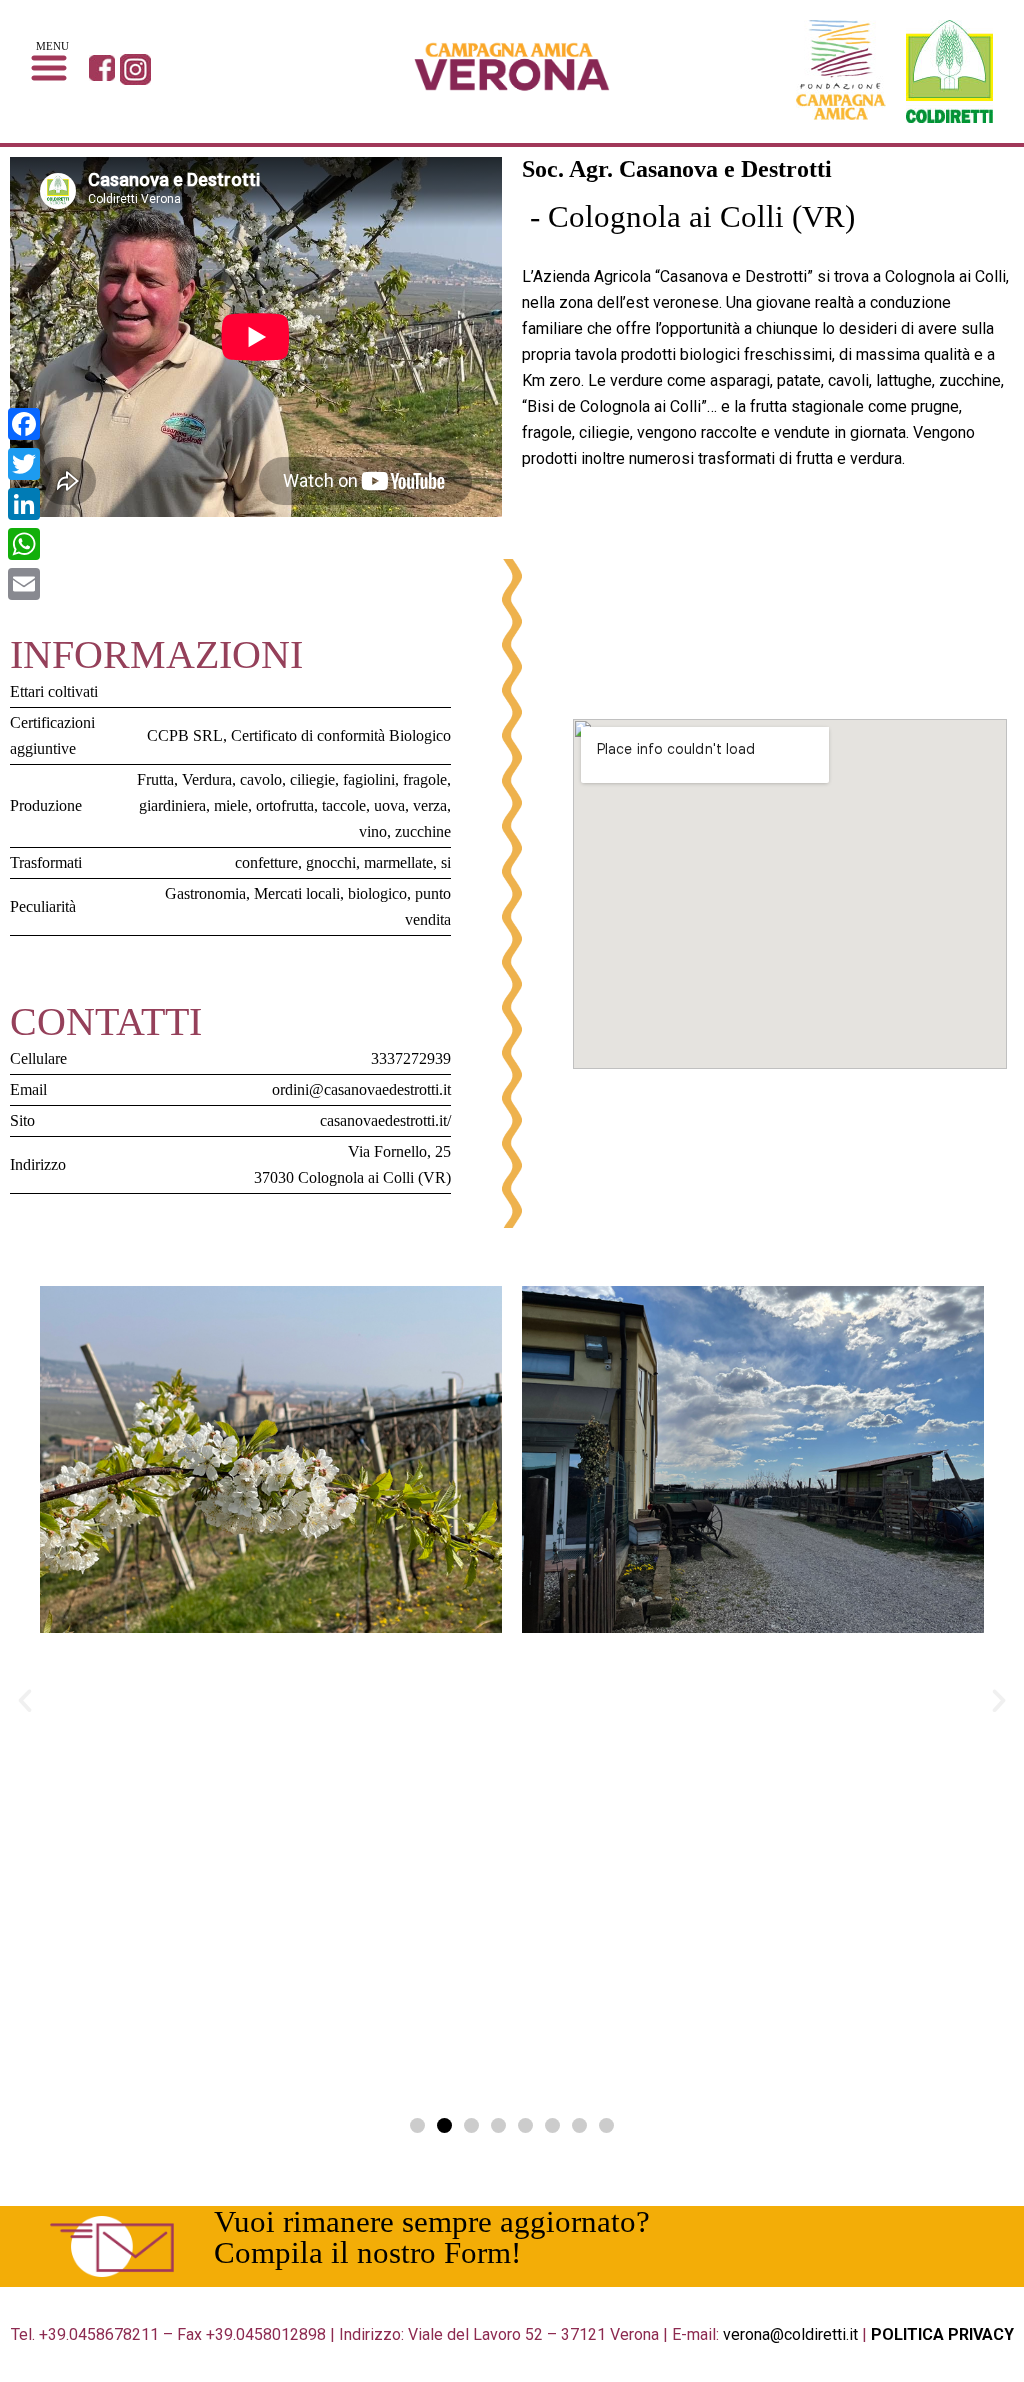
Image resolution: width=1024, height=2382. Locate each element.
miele (231, 805)
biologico (377, 893)
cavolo (261, 779)
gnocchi (331, 862)
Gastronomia (205, 893)
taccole (344, 805)
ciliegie (312, 779)
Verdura (207, 779)
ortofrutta (285, 805)
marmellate (398, 862)
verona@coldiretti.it (790, 2334)
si (446, 862)
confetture (266, 862)
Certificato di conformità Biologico (341, 735)
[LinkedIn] (24, 504)
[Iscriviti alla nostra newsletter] (112, 2247)
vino (373, 831)
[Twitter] (24, 464)
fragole (425, 779)
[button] (417, 2125)
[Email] (24, 584)
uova (389, 805)
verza (430, 805)
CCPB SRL (185, 735)
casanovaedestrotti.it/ (385, 1120)
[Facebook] (24, 424)
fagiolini (369, 779)
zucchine (423, 831)
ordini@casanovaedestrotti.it (361, 1089)
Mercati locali (297, 893)
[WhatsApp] (24, 544)
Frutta (155, 779)
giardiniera (172, 805)
